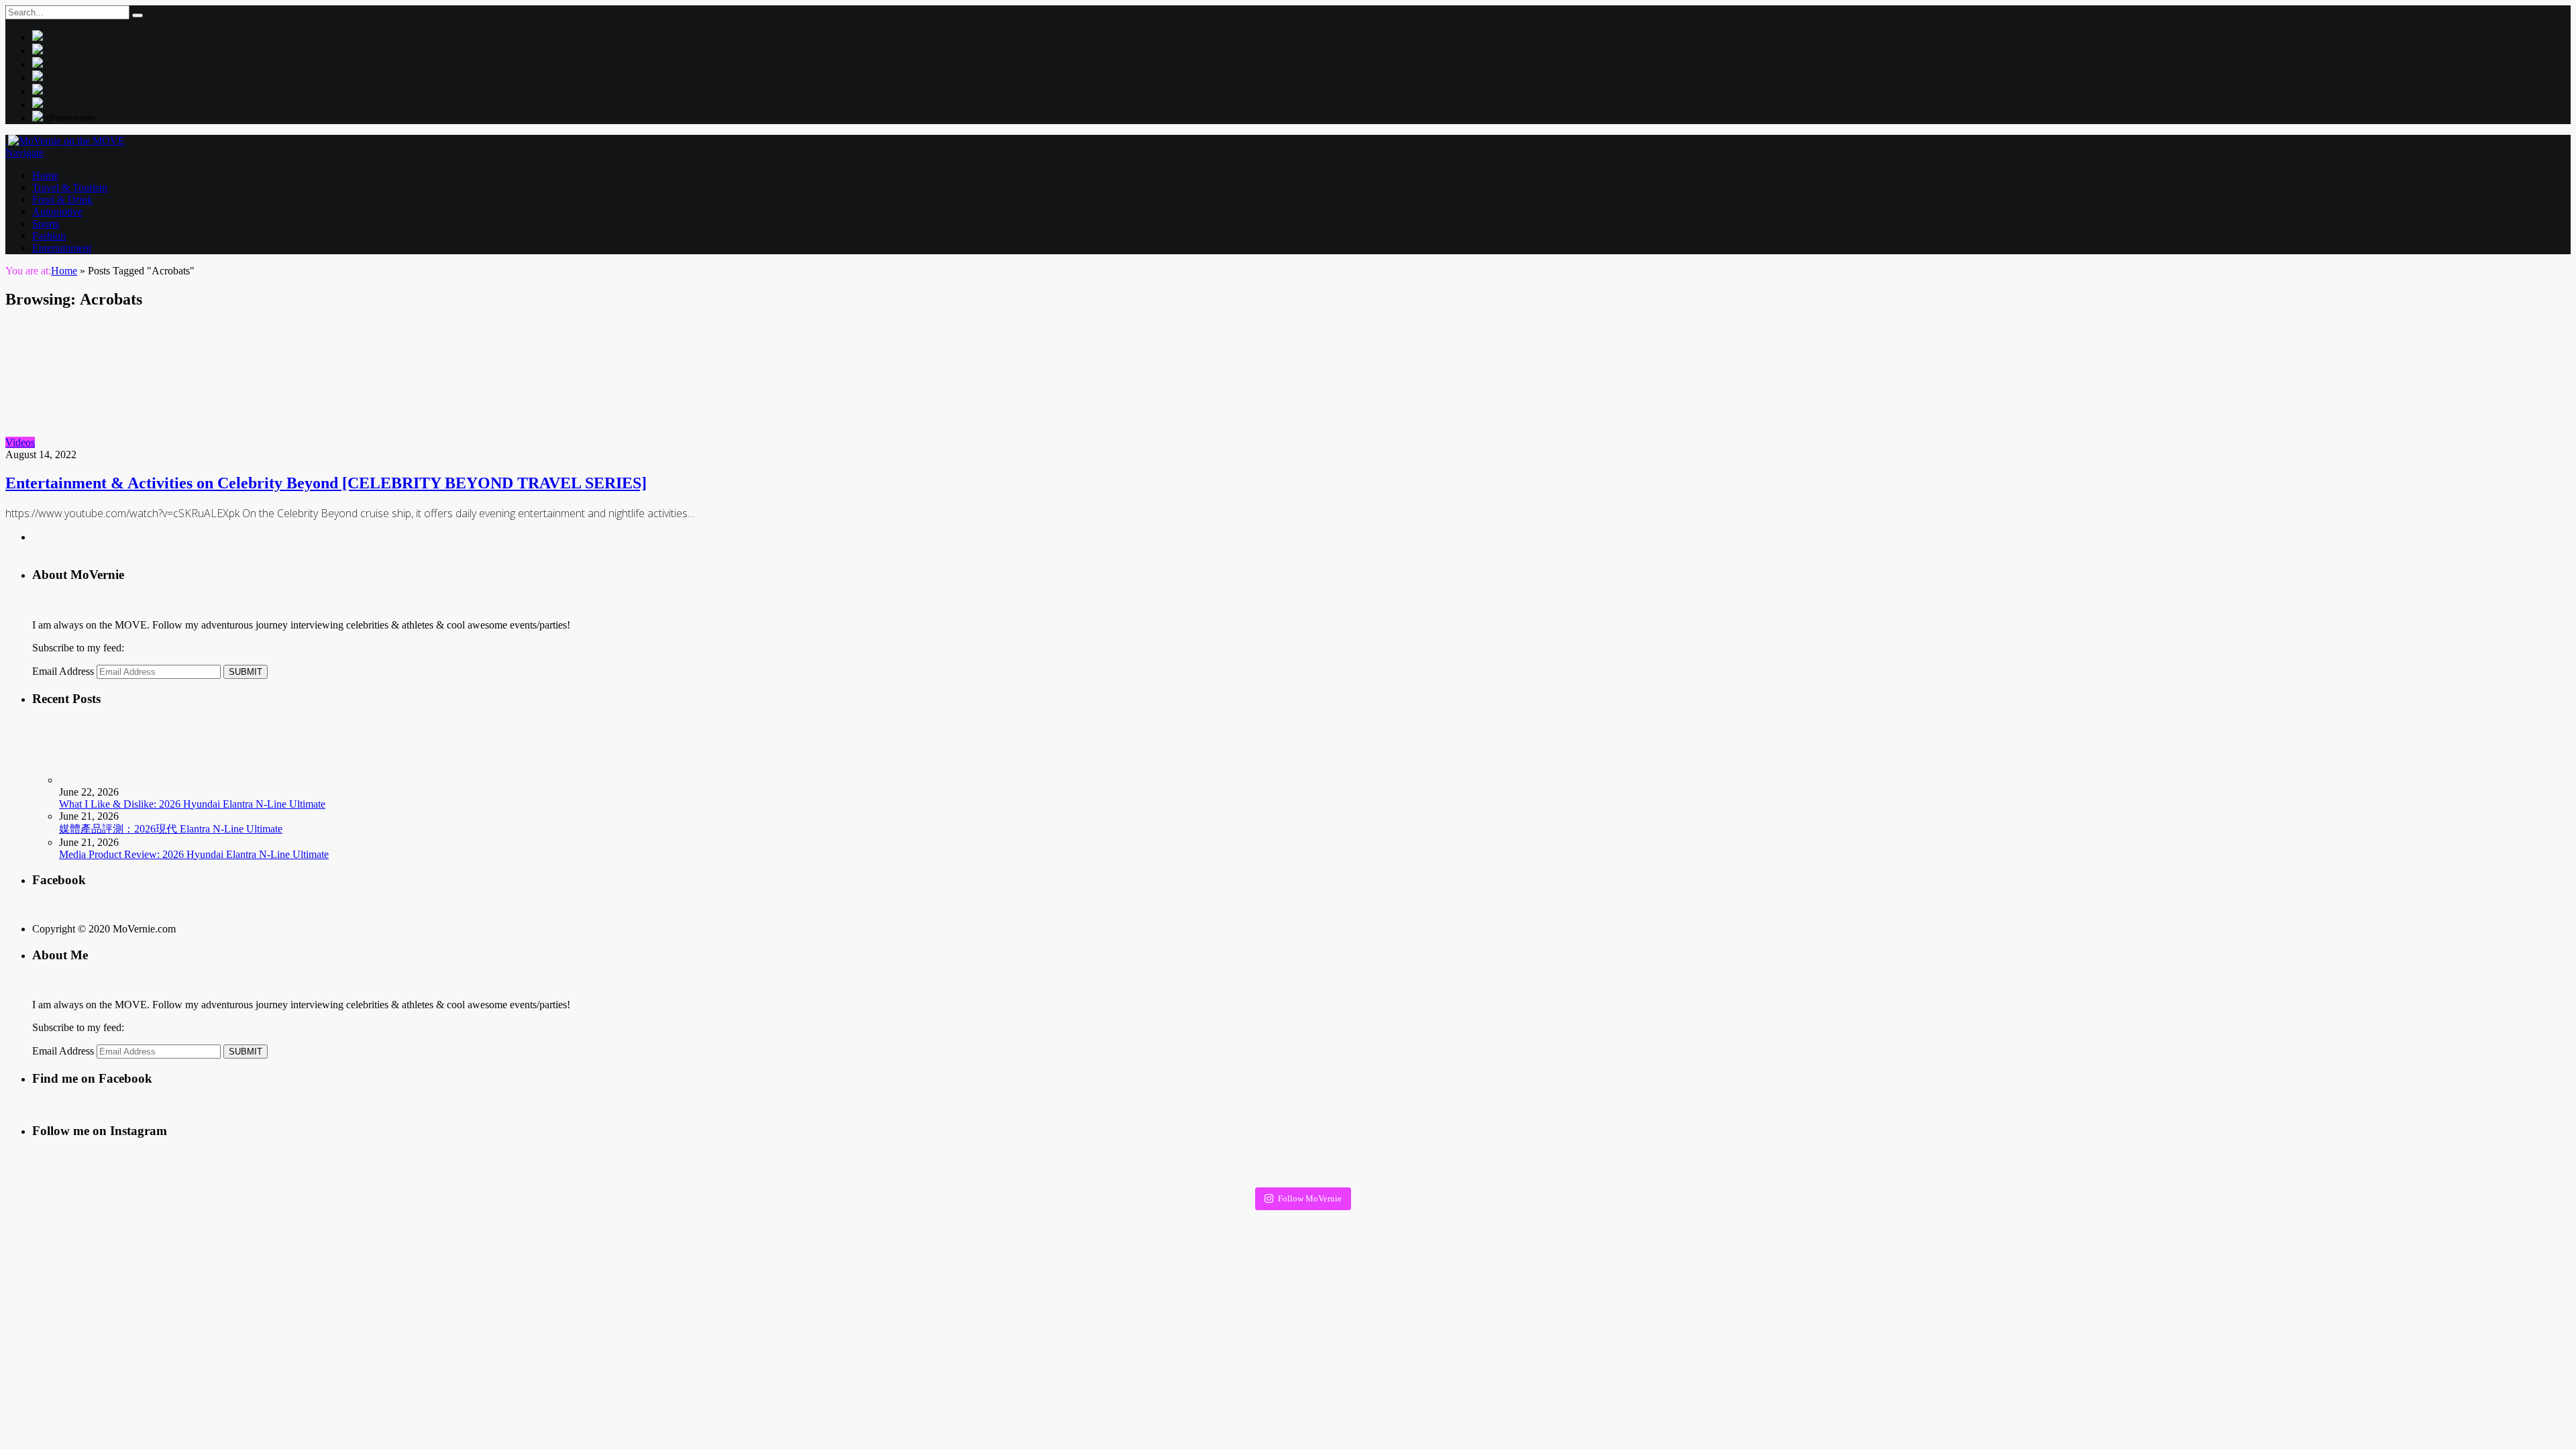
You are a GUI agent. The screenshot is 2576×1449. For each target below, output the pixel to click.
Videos (20, 442)
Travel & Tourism (70, 187)
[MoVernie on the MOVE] (65, 141)
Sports (46, 224)
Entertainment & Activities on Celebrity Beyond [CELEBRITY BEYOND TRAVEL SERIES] (326, 483)
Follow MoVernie (1310, 1198)
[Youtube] (38, 91)
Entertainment (62, 248)
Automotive (57, 212)
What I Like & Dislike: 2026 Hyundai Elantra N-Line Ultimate (192, 804)
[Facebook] (38, 77)
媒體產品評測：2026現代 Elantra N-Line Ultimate (171, 829)
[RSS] (38, 104)
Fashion (49, 236)
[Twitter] (38, 37)
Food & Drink (62, 200)
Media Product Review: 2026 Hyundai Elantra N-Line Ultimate (194, 854)
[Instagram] (38, 51)
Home (45, 175)
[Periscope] (38, 64)
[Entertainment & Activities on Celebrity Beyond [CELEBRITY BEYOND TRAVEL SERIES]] (155, 442)
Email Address (63, 671)
